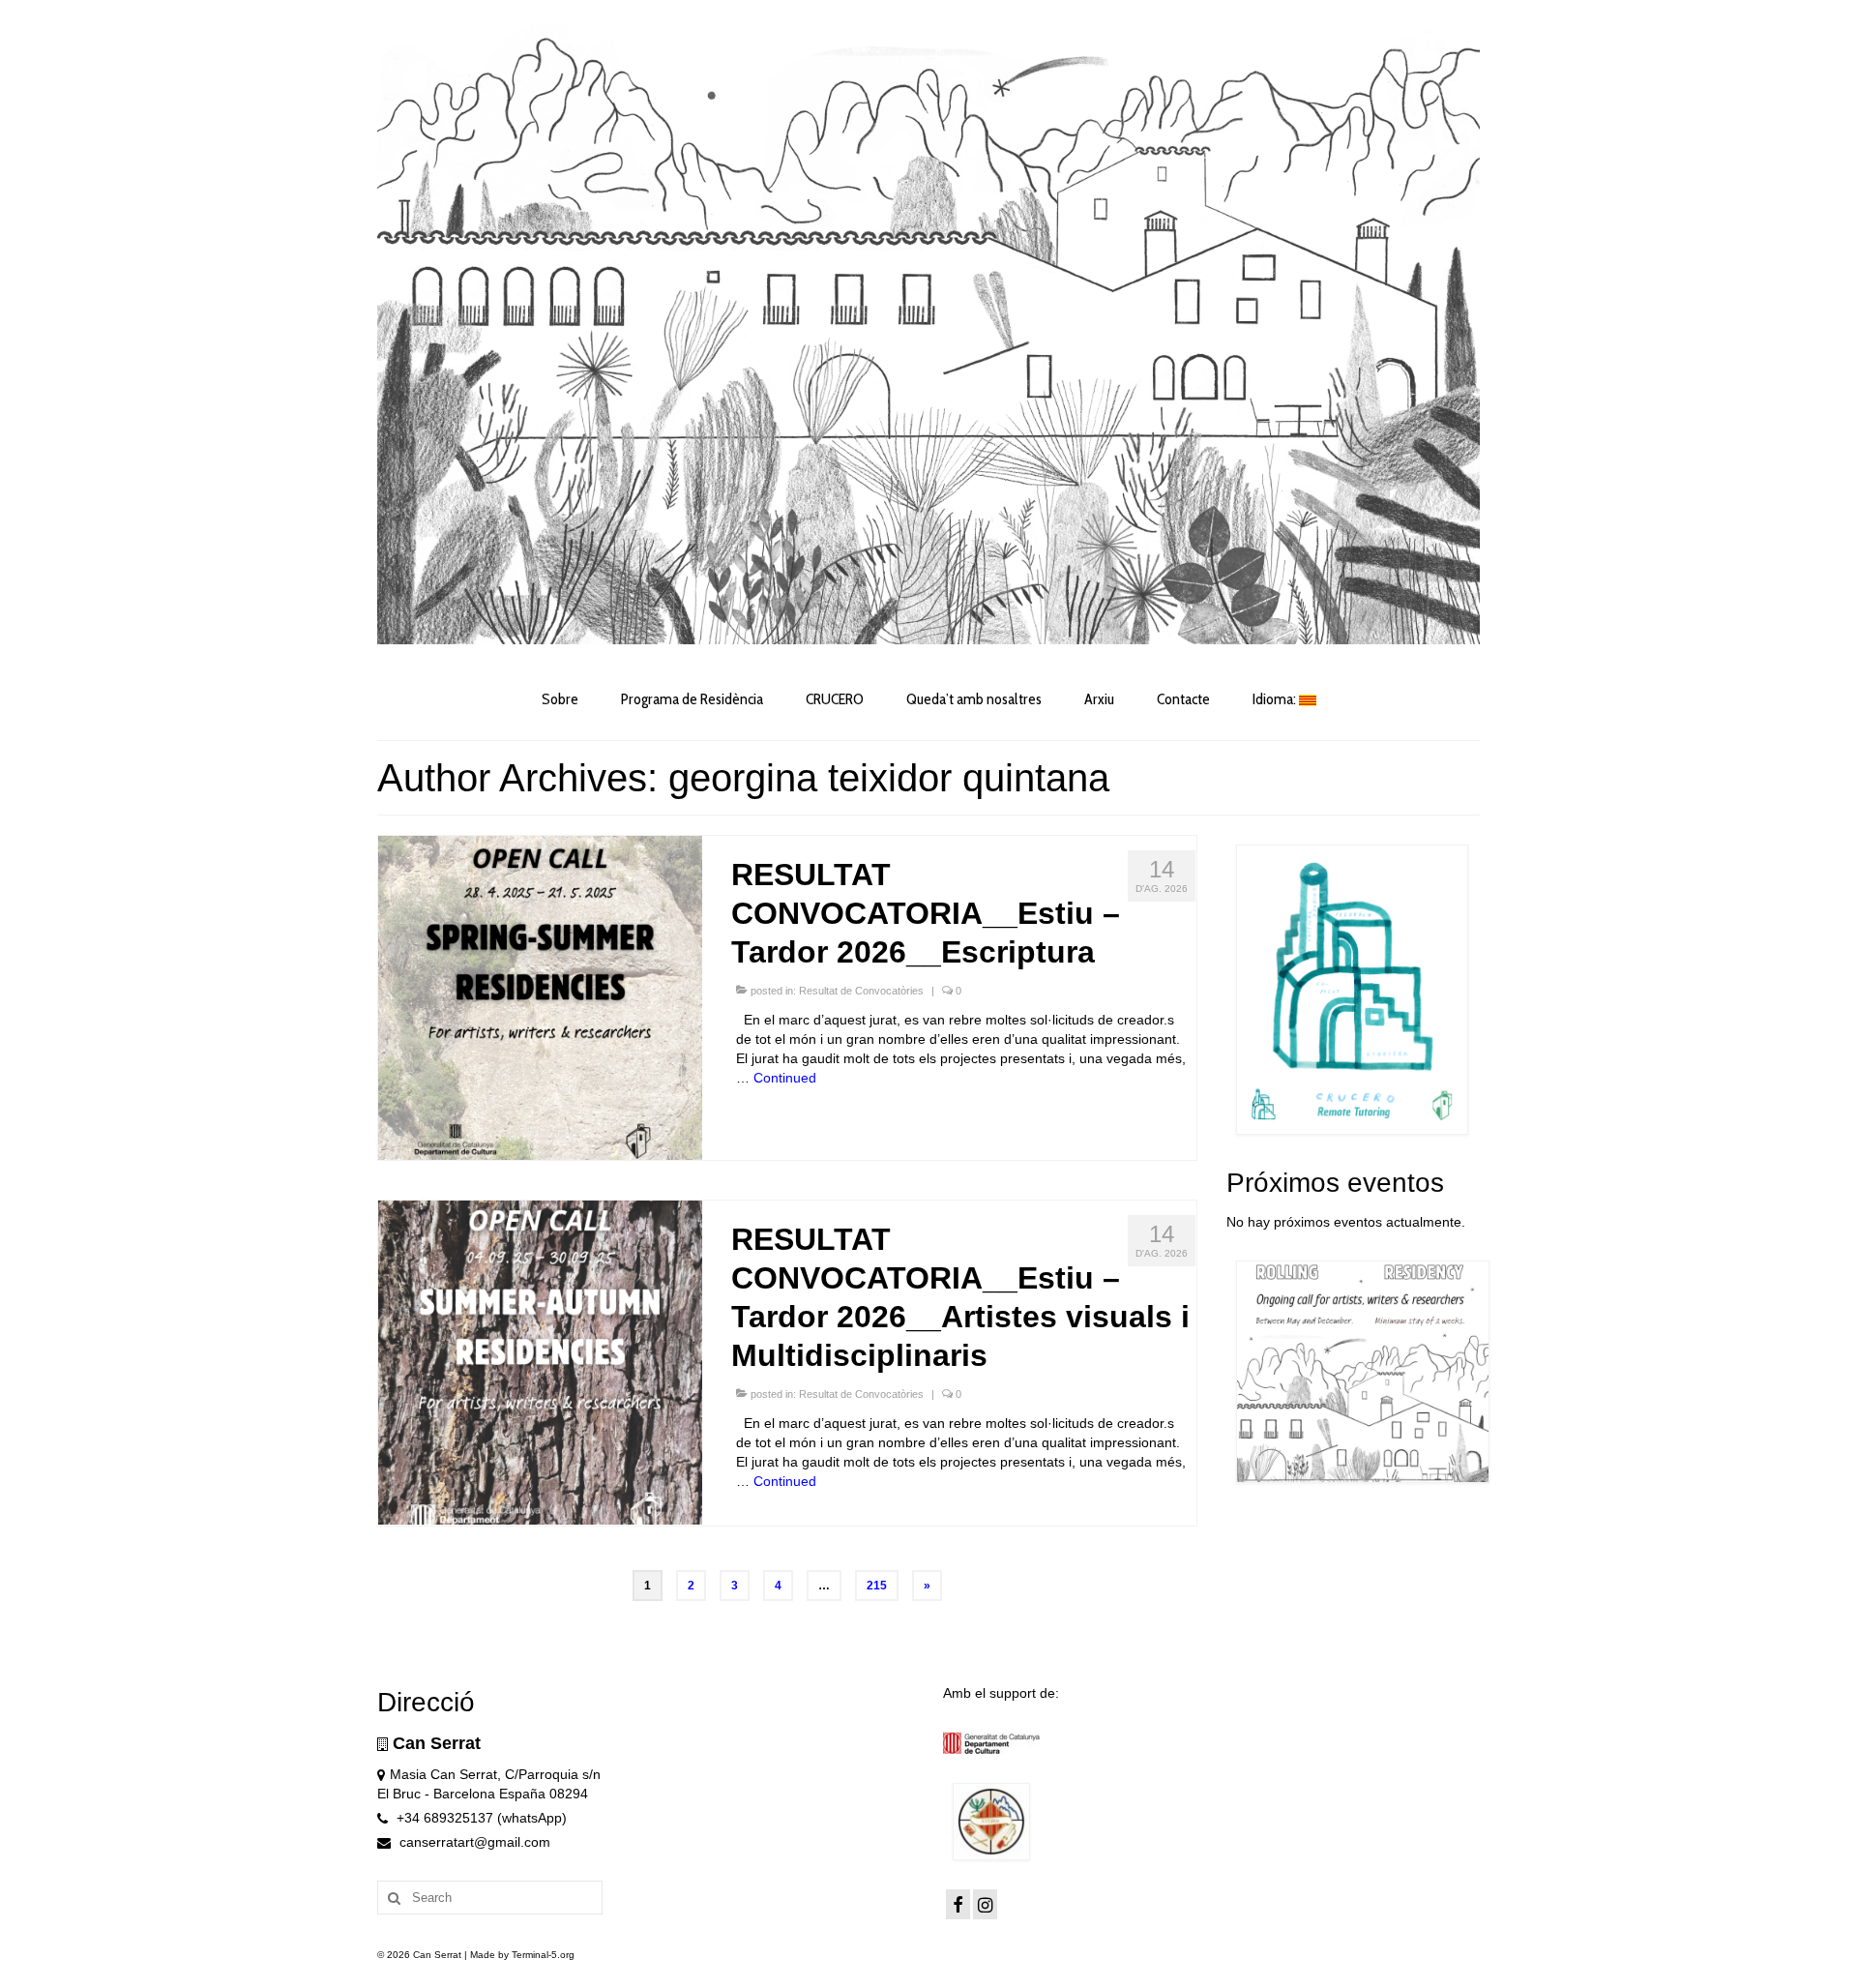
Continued (785, 1078)
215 (877, 1586)
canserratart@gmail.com (473, 1842)
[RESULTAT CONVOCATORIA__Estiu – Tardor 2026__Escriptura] (540, 996)
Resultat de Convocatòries (861, 991)
